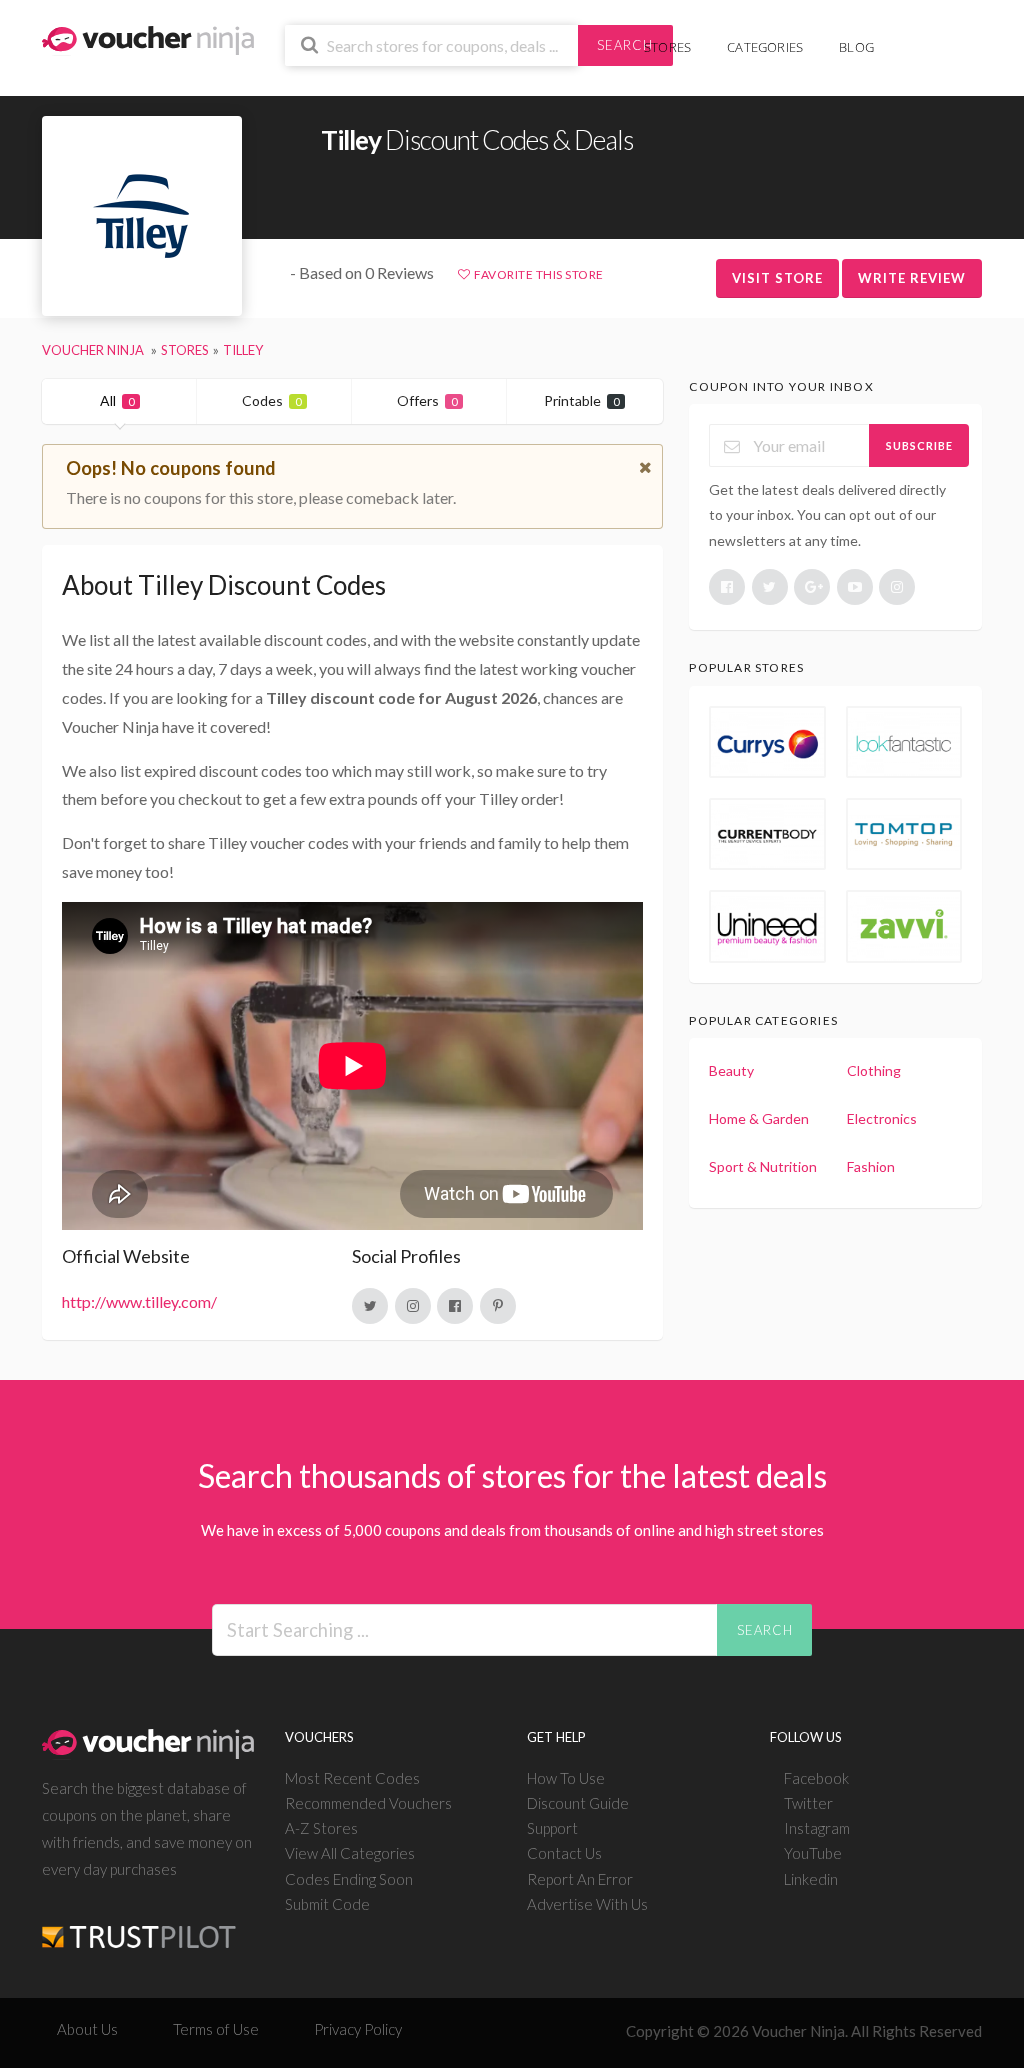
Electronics (882, 1118)
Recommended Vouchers (368, 1803)
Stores (667, 47)
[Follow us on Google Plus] (812, 587)
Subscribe (919, 445)
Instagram (817, 1828)
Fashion (871, 1166)
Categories (765, 47)
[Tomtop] (904, 834)
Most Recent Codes (352, 1778)
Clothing (874, 1070)
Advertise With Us (587, 1904)
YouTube (813, 1853)
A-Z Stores (321, 1828)
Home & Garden (759, 1118)
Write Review (912, 278)
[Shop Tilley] (142, 216)
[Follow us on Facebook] (727, 587)
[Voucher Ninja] (148, 38)
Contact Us (564, 1853)
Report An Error (580, 1879)
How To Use (566, 1778)
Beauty (731, 1070)
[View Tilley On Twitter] (370, 1306)
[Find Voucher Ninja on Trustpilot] (139, 1920)
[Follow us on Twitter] (770, 587)
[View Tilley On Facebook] (455, 1306)
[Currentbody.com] (767, 834)
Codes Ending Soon (349, 1879)
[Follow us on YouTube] (855, 587)
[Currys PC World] (767, 742)
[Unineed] (767, 926)
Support (552, 1828)
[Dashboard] (941, 36)
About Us (87, 2029)
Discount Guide (578, 1803)
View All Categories (350, 1853)
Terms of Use (216, 2029)
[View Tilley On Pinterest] (498, 1306)
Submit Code (327, 1904)
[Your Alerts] (910, 36)
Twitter (808, 1803)
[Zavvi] (904, 926)
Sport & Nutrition (763, 1166)
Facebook (816, 1778)
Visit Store (777, 278)
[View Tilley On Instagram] (413, 1306)
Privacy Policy (358, 2029)
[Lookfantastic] (904, 742)
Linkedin (811, 1879)
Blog (856, 47)
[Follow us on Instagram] (897, 587)
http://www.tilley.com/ (139, 1301)
